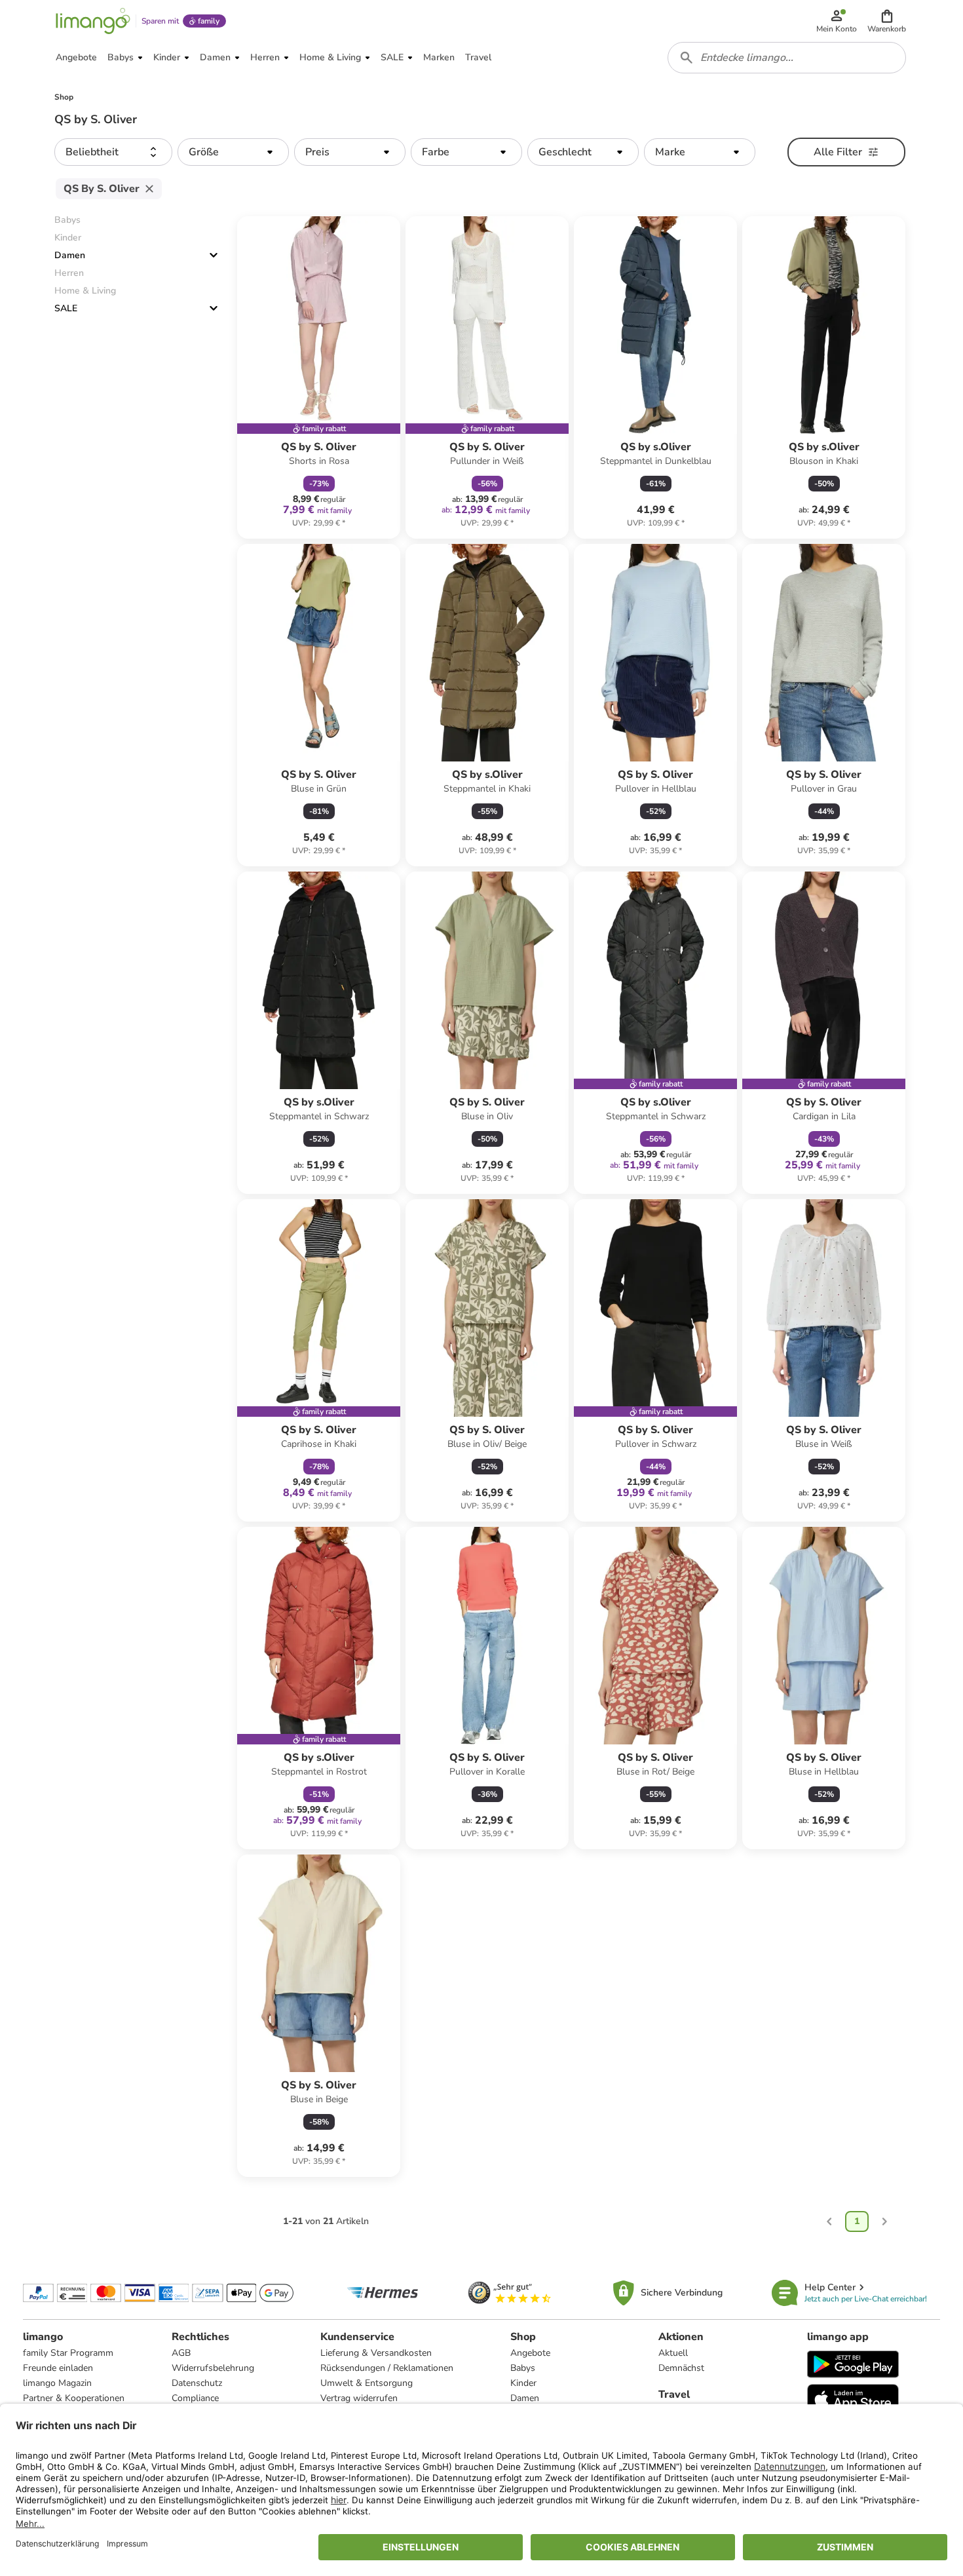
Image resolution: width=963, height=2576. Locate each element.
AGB (181, 2353)
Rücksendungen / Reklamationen (387, 2368)
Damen (70, 255)
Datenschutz (197, 2383)
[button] (887, 21)
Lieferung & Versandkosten (376, 2353)
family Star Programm (68, 2353)
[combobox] (787, 58)
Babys (523, 2368)
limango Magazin (57, 2383)
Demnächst (681, 2368)
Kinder (523, 2383)
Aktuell (673, 2353)
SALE (66, 308)
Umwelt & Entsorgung (367, 2383)
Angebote (530, 2353)
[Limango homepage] (93, 21)
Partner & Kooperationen (74, 2398)
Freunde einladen (58, 2368)
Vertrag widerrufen (359, 2398)
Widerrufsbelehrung (213, 2368)
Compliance (195, 2398)
